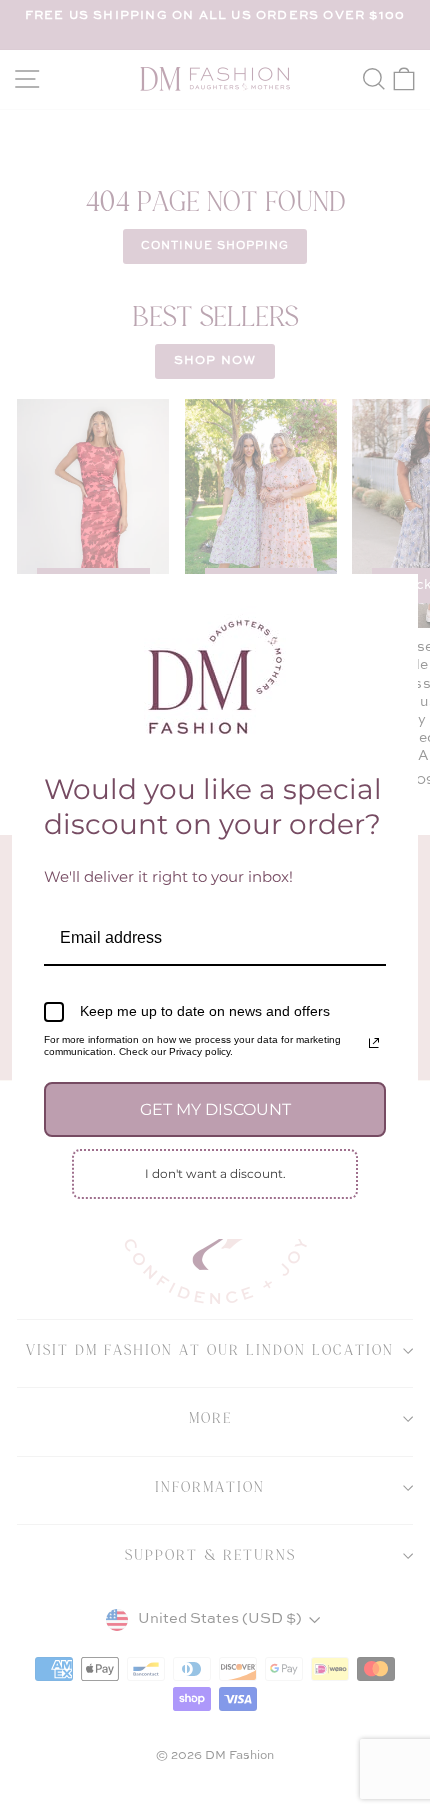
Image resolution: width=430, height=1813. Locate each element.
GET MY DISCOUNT (215, 1109)
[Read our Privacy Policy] (374, 1043)
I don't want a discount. (215, 1173)
